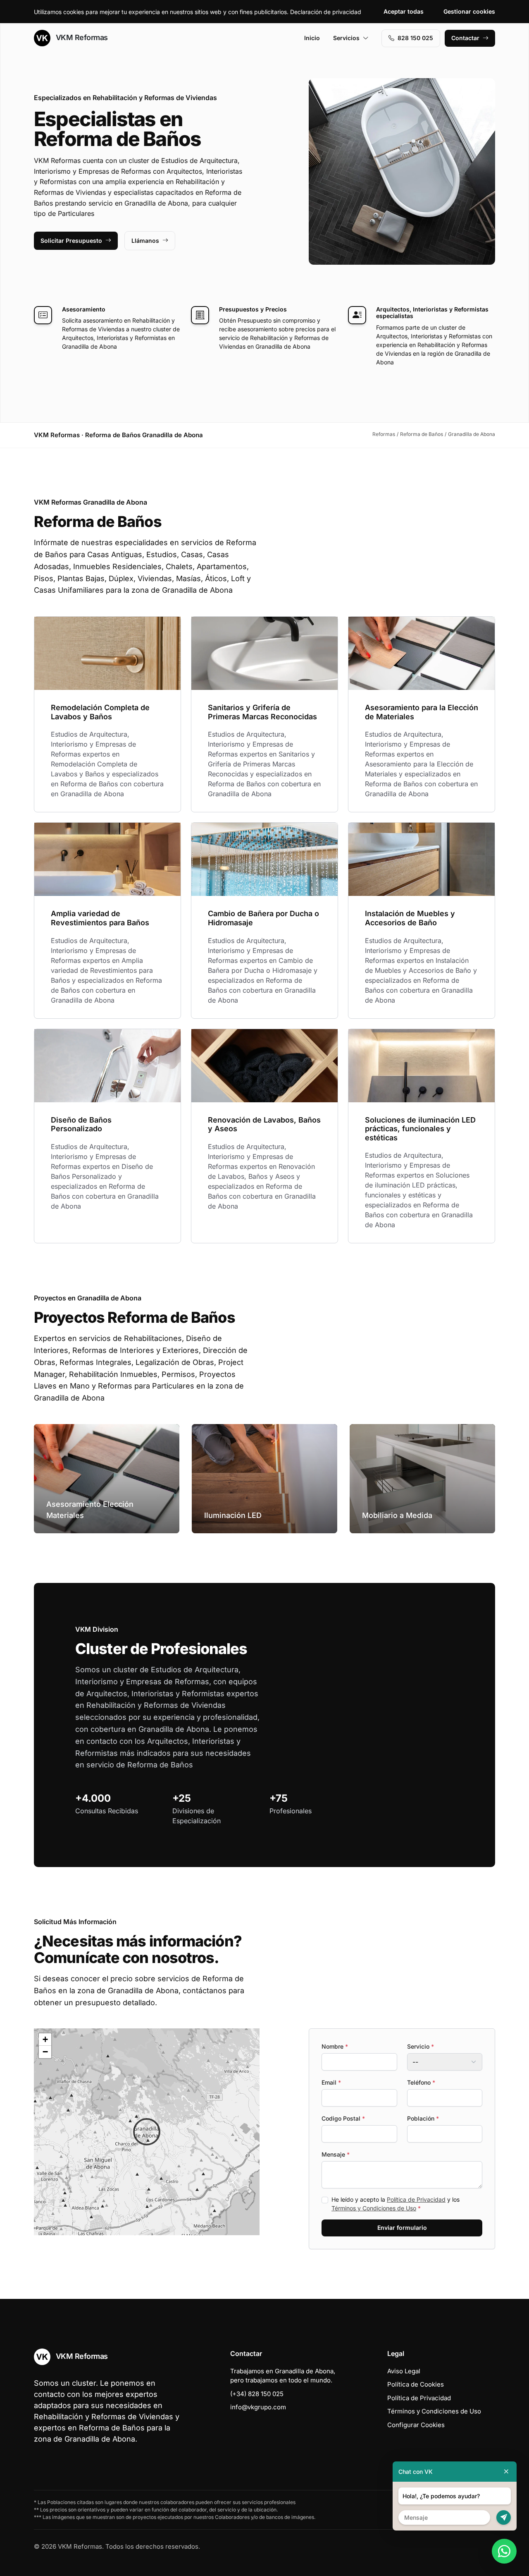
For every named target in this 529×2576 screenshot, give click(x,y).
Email (331, 2082)
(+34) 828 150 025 (257, 2394)
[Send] (504, 2517)
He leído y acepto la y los (396, 2204)
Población (423, 2118)
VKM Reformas (81, 37)
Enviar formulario (402, 2228)
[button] (147, 2132)
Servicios (346, 38)
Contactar (465, 38)
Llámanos (145, 241)
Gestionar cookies (469, 11)
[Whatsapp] (504, 2551)
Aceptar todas (404, 11)
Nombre (335, 2046)
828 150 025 (415, 38)
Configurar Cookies (416, 2425)
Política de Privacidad (416, 2199)
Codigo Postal (343, 2118)
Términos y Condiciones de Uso (374, 2208)
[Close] (506, 2472)
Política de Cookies (416, 2384)
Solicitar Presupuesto (71, 241)
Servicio (421, 2046)
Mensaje (336, 2154)
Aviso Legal (404, 2371)
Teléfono (421, 2082)
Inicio (312, 38)
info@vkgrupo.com (258, 2407)
